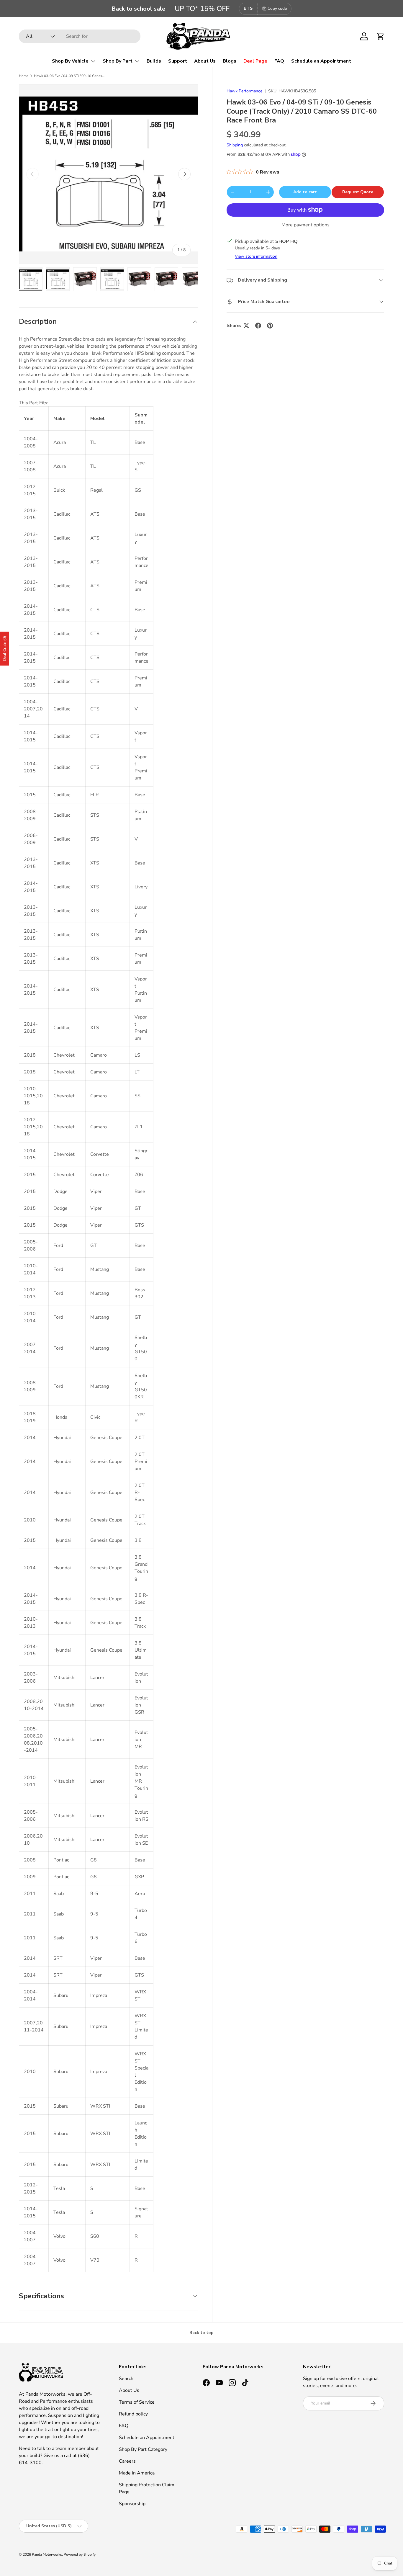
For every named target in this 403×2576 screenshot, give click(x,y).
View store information (256, 256)
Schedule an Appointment (321, 61)
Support (178, 61)
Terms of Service (137, 2402)
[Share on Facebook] (258, 326)
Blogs (230, 61)
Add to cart (305, 192)
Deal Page (255, 61)
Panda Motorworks (47, 2554)
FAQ (279, 61)
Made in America (137, 2473)
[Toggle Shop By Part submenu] (137, 61)
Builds (154, 61)
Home (24, 76)
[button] (381, 36)
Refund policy (133, 2414)
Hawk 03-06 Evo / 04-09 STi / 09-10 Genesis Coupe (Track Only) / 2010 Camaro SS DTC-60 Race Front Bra (69, 76)
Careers (127, 2461)
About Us (205, 61)
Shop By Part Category (143, 2449)
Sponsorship (132, 2504)
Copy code (277, 8)
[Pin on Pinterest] (270, 326)
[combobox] (80, 36)
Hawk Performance (244, 91)
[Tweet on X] (246, 326)
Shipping (235, 145)
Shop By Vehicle (70, 61)
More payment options (305, 225)
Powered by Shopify (80, 2554)
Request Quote (358, 192)
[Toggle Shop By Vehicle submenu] (93, 61)
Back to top (201, 2333)
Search (126, 2379)
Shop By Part (118, 61)
